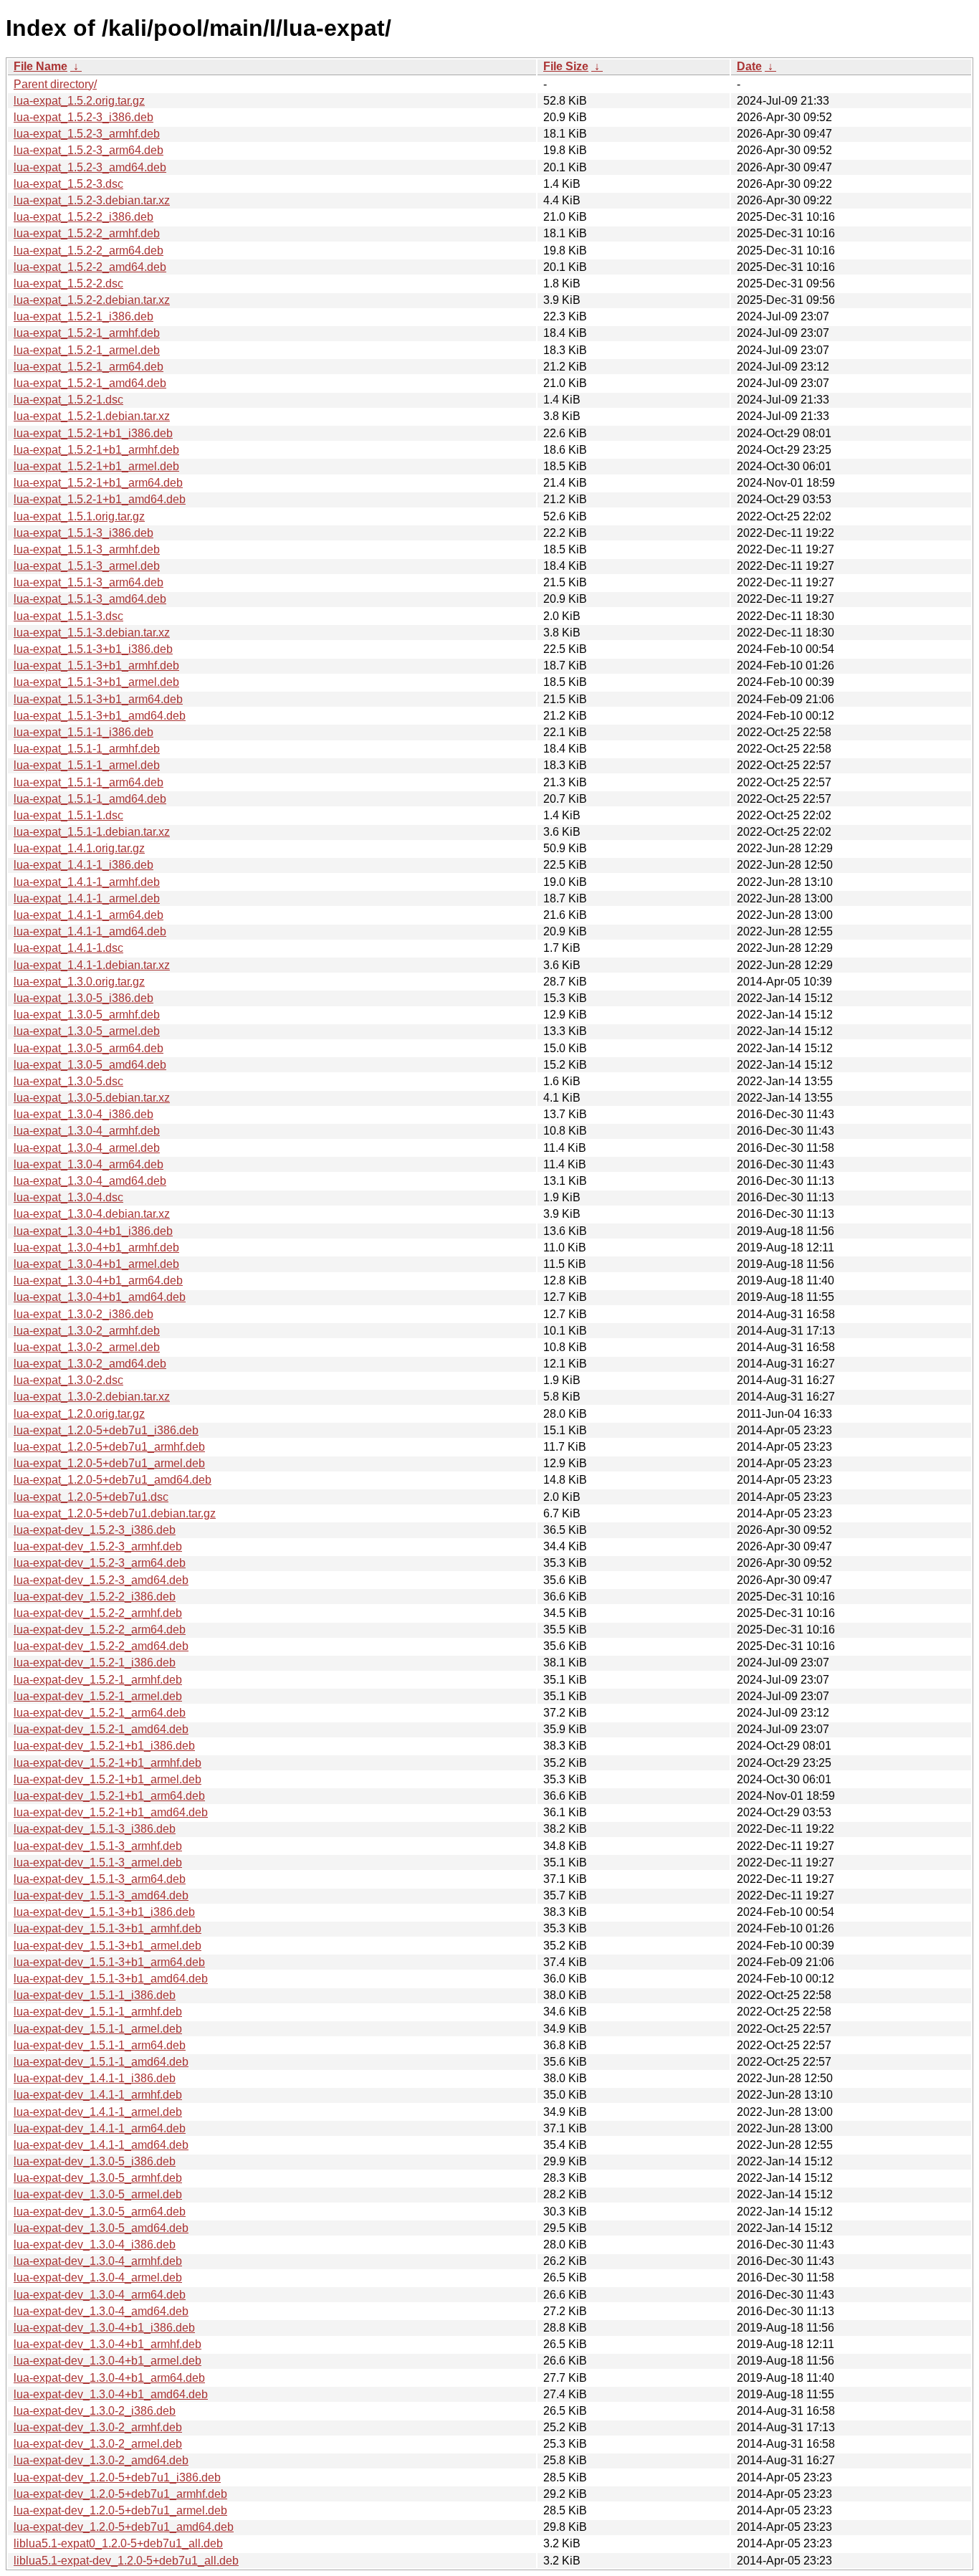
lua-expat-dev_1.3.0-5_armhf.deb (98, 2178)
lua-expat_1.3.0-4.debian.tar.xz (92, 1214)
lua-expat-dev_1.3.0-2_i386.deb (95, 2411)
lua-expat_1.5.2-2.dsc (68, 283)
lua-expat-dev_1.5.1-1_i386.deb (95, 1995)
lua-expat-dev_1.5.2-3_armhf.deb (98, 1546)
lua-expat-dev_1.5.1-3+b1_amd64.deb (111, 1979)
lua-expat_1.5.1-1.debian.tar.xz (92, 832)
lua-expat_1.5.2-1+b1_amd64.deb (100, 499)
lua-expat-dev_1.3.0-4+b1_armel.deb (108, 2361)
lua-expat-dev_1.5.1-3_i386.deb (95, 1829)
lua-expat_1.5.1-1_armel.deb (87, 765)
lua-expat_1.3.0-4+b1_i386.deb (93, 1231)
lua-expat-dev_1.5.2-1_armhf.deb (98, 1680)
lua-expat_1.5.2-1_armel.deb (87, 350)
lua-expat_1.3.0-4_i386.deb (83, 1114)
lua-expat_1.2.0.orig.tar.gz (79, 1414)
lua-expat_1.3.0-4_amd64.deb (90, 1181)
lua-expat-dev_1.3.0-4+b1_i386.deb (104, 2328)
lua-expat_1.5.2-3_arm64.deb (89, 150)
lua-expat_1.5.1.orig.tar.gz (79, 516)
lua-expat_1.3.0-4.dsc (68, 1197)
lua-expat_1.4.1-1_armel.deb (87, 898)
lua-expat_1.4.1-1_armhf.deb (87, 882)
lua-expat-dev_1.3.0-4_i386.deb (95, 2245)
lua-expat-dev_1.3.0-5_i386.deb (95, 2161)
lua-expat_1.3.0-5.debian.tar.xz (92, 1098)
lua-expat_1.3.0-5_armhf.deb (87, 1015)
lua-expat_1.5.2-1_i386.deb (83, 316)
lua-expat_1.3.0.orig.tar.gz (79, 982)
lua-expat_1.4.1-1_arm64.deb (89, 915)
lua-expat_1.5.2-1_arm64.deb (89, 367)
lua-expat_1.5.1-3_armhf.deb (87, 549)
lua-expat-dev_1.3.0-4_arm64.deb (100, 2295)
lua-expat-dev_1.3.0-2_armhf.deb (98, 2427)
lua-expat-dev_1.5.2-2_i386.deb (95, 1597)
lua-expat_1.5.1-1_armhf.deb (87, 749)
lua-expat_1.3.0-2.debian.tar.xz (92, 1397)
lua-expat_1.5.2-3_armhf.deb (87, 134)
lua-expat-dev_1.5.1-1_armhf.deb (98, 2012)
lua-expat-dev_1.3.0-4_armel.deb (98, 2277)
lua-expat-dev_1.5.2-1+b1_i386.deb (104, 1746)
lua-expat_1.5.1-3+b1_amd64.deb (100, 716)
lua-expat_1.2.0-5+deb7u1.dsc (91, 1497)
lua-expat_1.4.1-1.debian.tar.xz (92, 965)
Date (749, 66)
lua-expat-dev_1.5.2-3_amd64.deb (101, 1580)
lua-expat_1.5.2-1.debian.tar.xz (92, 416)
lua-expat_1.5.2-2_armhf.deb (87, 233)
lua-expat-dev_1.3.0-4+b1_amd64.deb (111, 2394)
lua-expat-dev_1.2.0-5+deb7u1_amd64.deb (124, 2527)
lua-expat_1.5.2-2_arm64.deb (89, 251)
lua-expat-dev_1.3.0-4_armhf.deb (98, 2261)
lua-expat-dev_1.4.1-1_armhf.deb (98, 2095)
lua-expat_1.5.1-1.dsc (68, 815)
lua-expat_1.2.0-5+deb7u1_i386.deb (106, 1430)
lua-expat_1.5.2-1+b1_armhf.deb (96, 450)
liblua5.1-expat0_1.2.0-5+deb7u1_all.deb (118, 2543)
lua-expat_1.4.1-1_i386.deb (83, 865)
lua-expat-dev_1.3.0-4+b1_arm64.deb (109, 2378)
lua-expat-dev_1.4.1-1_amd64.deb (101, 2145)
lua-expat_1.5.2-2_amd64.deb (90, 267)
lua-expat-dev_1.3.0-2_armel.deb (98, 2444)
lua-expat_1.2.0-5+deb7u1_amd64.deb (113, 1480)
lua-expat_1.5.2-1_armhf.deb (87, 333)
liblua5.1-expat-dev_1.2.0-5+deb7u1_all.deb (126, 2561)
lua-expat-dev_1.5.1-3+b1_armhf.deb (108, 1928)
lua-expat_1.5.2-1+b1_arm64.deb (98, 483)
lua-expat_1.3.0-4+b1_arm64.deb (98, 1280)
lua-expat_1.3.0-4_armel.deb (87, 1148)
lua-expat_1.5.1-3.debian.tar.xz (92, 633)
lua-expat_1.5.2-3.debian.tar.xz (92, 200)
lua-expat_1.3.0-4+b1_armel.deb (96, 1264)
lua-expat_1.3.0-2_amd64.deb (90, 1364)
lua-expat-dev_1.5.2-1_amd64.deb (101, 1729)
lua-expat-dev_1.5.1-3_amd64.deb (101, 1895)
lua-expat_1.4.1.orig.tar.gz (79, 848)
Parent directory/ (55, 84)
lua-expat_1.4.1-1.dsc (68, 948)
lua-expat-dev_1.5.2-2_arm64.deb (100, 1630)
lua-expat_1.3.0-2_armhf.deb (87, 1331)
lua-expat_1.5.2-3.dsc (68, 184)
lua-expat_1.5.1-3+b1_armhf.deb (96, 666)
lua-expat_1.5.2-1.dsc (68, 400)
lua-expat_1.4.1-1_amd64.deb (90, 931)
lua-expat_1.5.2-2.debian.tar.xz (92, 300)
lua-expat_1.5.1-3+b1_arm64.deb (98, 699)
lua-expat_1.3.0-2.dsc (68, 1380)
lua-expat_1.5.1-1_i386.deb (83, 732)
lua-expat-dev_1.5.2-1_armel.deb (98, 1696)
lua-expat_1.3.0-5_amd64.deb (90, 1065)
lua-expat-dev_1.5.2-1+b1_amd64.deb (111, 1812)
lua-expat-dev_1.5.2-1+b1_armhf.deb (108, 1763)
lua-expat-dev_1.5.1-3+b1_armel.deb (108, 1946)
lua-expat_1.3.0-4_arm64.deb (89, 1164)
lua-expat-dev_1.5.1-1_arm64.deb (100, 2045)
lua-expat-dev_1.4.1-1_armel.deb (98, 2112)
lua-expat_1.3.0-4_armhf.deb (87, 1131)
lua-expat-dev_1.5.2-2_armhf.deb (98, 1613)
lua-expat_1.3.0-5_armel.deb (87, 1031)
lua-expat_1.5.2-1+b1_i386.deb (93, 433)
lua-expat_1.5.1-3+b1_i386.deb (93, 649)
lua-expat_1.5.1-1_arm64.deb (89, 782)
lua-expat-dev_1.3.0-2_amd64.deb (101, 2460)
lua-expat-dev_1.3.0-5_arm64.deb (100, 2212)
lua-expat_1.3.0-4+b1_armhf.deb (96, 1248)
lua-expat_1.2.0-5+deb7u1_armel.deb (109, 1463)
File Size (566, 66)
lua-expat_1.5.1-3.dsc (68, 616)
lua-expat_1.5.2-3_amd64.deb (90, 167)
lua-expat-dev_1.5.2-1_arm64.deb (100, 1713)
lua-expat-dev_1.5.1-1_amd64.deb (101, 2062)
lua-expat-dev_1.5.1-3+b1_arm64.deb (109, 1962)
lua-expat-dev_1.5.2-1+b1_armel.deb (108, 1779)
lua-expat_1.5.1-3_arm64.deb (89, 582)
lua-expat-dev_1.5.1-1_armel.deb (98, 2029)
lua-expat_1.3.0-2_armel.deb (87, 1347)
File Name (40, 66)
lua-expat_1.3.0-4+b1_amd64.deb (100, 1297)
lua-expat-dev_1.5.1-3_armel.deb (98, 1862)
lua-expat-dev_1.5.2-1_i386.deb (95, 1663)
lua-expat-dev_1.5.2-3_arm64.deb (100, 1563)
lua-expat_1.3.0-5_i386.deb (83, 998)
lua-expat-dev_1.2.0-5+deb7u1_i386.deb (117, 2477)
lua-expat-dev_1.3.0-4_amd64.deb (101, 2311)
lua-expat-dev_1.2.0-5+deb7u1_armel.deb (120, 2510)
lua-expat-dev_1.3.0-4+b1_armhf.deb (108, 2344)
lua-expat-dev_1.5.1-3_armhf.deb (98, 1846)
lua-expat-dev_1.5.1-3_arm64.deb (100, 1879)
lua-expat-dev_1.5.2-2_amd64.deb (101, 1646)
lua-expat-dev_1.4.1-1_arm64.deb (100, 2128)
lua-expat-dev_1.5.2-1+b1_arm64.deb (109, 1796)
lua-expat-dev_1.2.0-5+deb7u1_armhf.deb (120, 2494)
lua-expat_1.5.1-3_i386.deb (83, 533)
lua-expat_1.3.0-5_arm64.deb (89, 1048)
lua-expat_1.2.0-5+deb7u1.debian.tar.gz (115, 1513)
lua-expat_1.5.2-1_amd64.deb (90, 383)
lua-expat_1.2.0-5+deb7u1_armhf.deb (109, 1447)
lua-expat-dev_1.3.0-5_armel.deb (98, 2194)
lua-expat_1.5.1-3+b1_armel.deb (96, 682)
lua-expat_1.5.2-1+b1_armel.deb (96, 466)
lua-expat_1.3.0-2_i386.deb (83, 1314)
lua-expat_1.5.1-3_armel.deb (87, 566)
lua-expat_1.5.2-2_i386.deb (83, 217)
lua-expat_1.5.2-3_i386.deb (83, 117)
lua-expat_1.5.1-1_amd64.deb (90, 799)
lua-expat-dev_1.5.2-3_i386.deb (95, 1530)
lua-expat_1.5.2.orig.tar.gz (79, 101)
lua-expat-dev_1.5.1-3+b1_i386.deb (104, 1912)
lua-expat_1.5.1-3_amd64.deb (90, 599)
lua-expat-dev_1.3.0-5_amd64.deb (101, 2228)
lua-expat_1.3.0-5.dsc (68, 1081)
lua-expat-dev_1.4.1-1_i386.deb (95, 2078)
